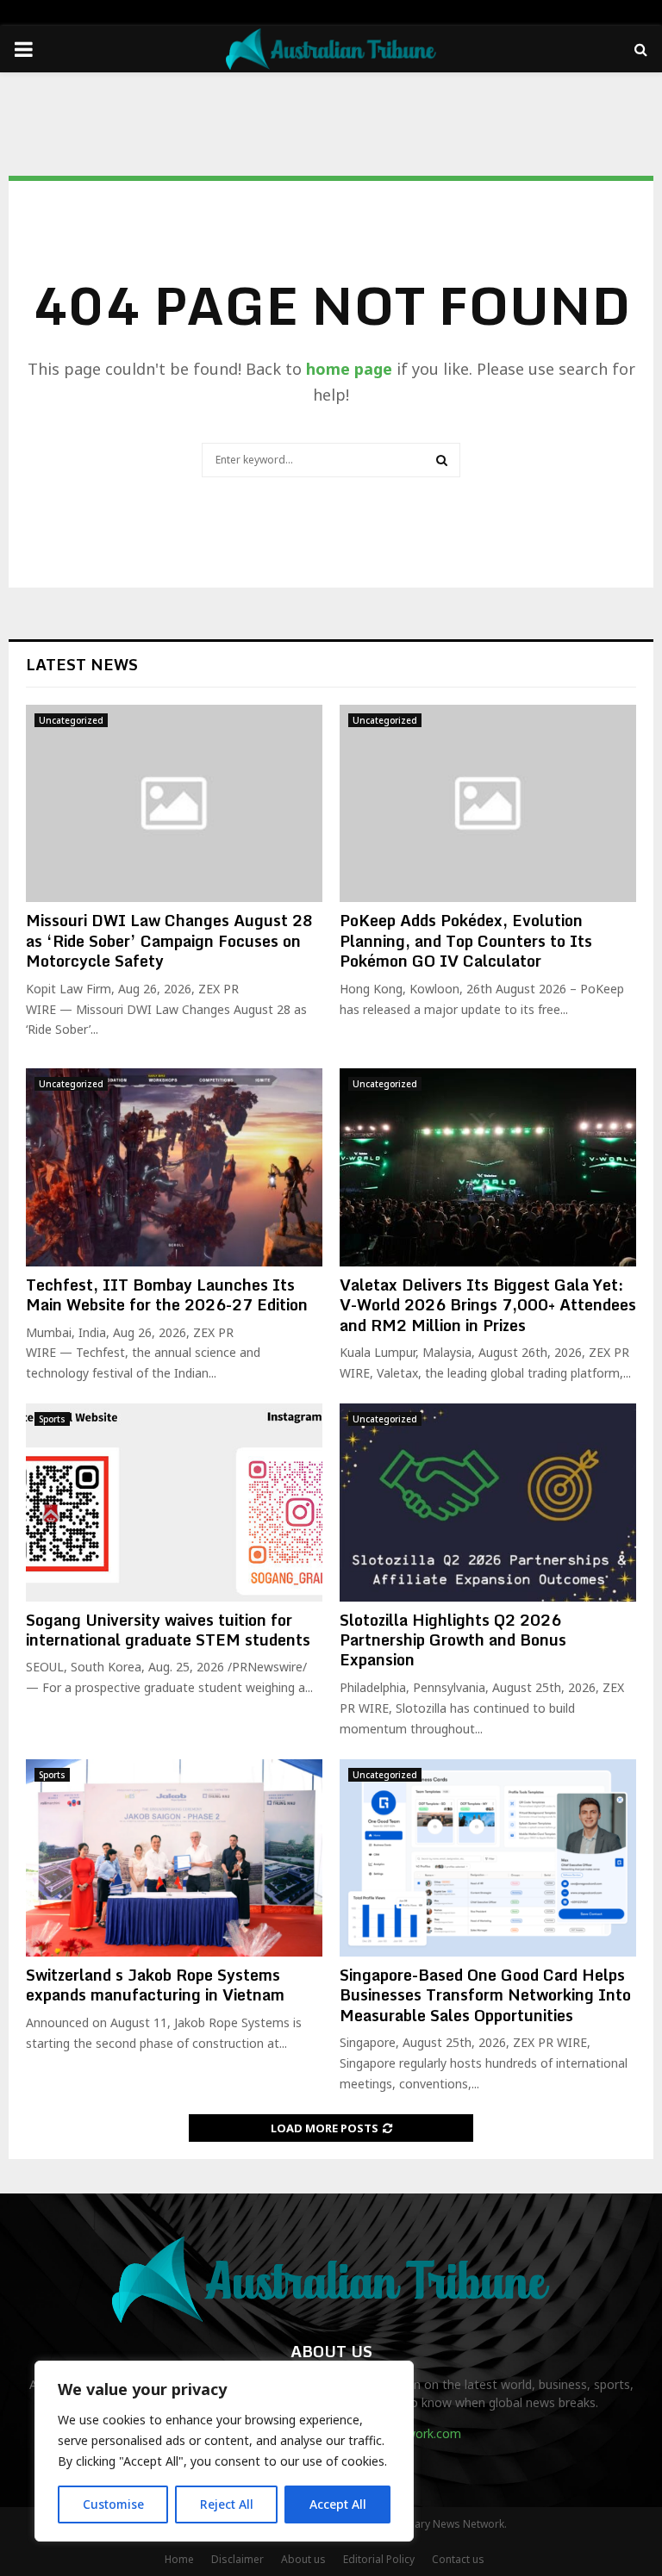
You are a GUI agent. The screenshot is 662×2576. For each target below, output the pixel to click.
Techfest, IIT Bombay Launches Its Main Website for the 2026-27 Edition (167, 1294)
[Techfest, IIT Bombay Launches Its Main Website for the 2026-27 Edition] (174, 1167)
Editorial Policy (379, 2559)
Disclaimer (237, 2559)
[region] (224, 2451)
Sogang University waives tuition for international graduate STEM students (168, 1630)
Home (179, 2559)
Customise (113, 2504)
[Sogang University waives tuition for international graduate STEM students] (174, 1502)
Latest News (82, 664)
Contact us (458, 2559)
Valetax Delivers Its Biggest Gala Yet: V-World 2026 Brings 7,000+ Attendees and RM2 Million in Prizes (488, 1305)
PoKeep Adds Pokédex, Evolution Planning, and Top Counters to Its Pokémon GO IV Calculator (466, 940)
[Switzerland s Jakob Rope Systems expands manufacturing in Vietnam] (174, 1858)
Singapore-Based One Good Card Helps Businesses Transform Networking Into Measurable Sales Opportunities (485, 1995)
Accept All (338, 2504)
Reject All (227, 2504)
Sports (52, 1419)
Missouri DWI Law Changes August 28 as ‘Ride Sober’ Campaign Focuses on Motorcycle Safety (169, 940)
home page (349, 369)
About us (303, 2559)
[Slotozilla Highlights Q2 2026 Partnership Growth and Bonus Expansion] (488, 1502)
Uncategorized (71, 720)
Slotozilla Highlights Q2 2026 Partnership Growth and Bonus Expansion (453, 1640)
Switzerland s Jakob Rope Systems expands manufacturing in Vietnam (155, 1985)
